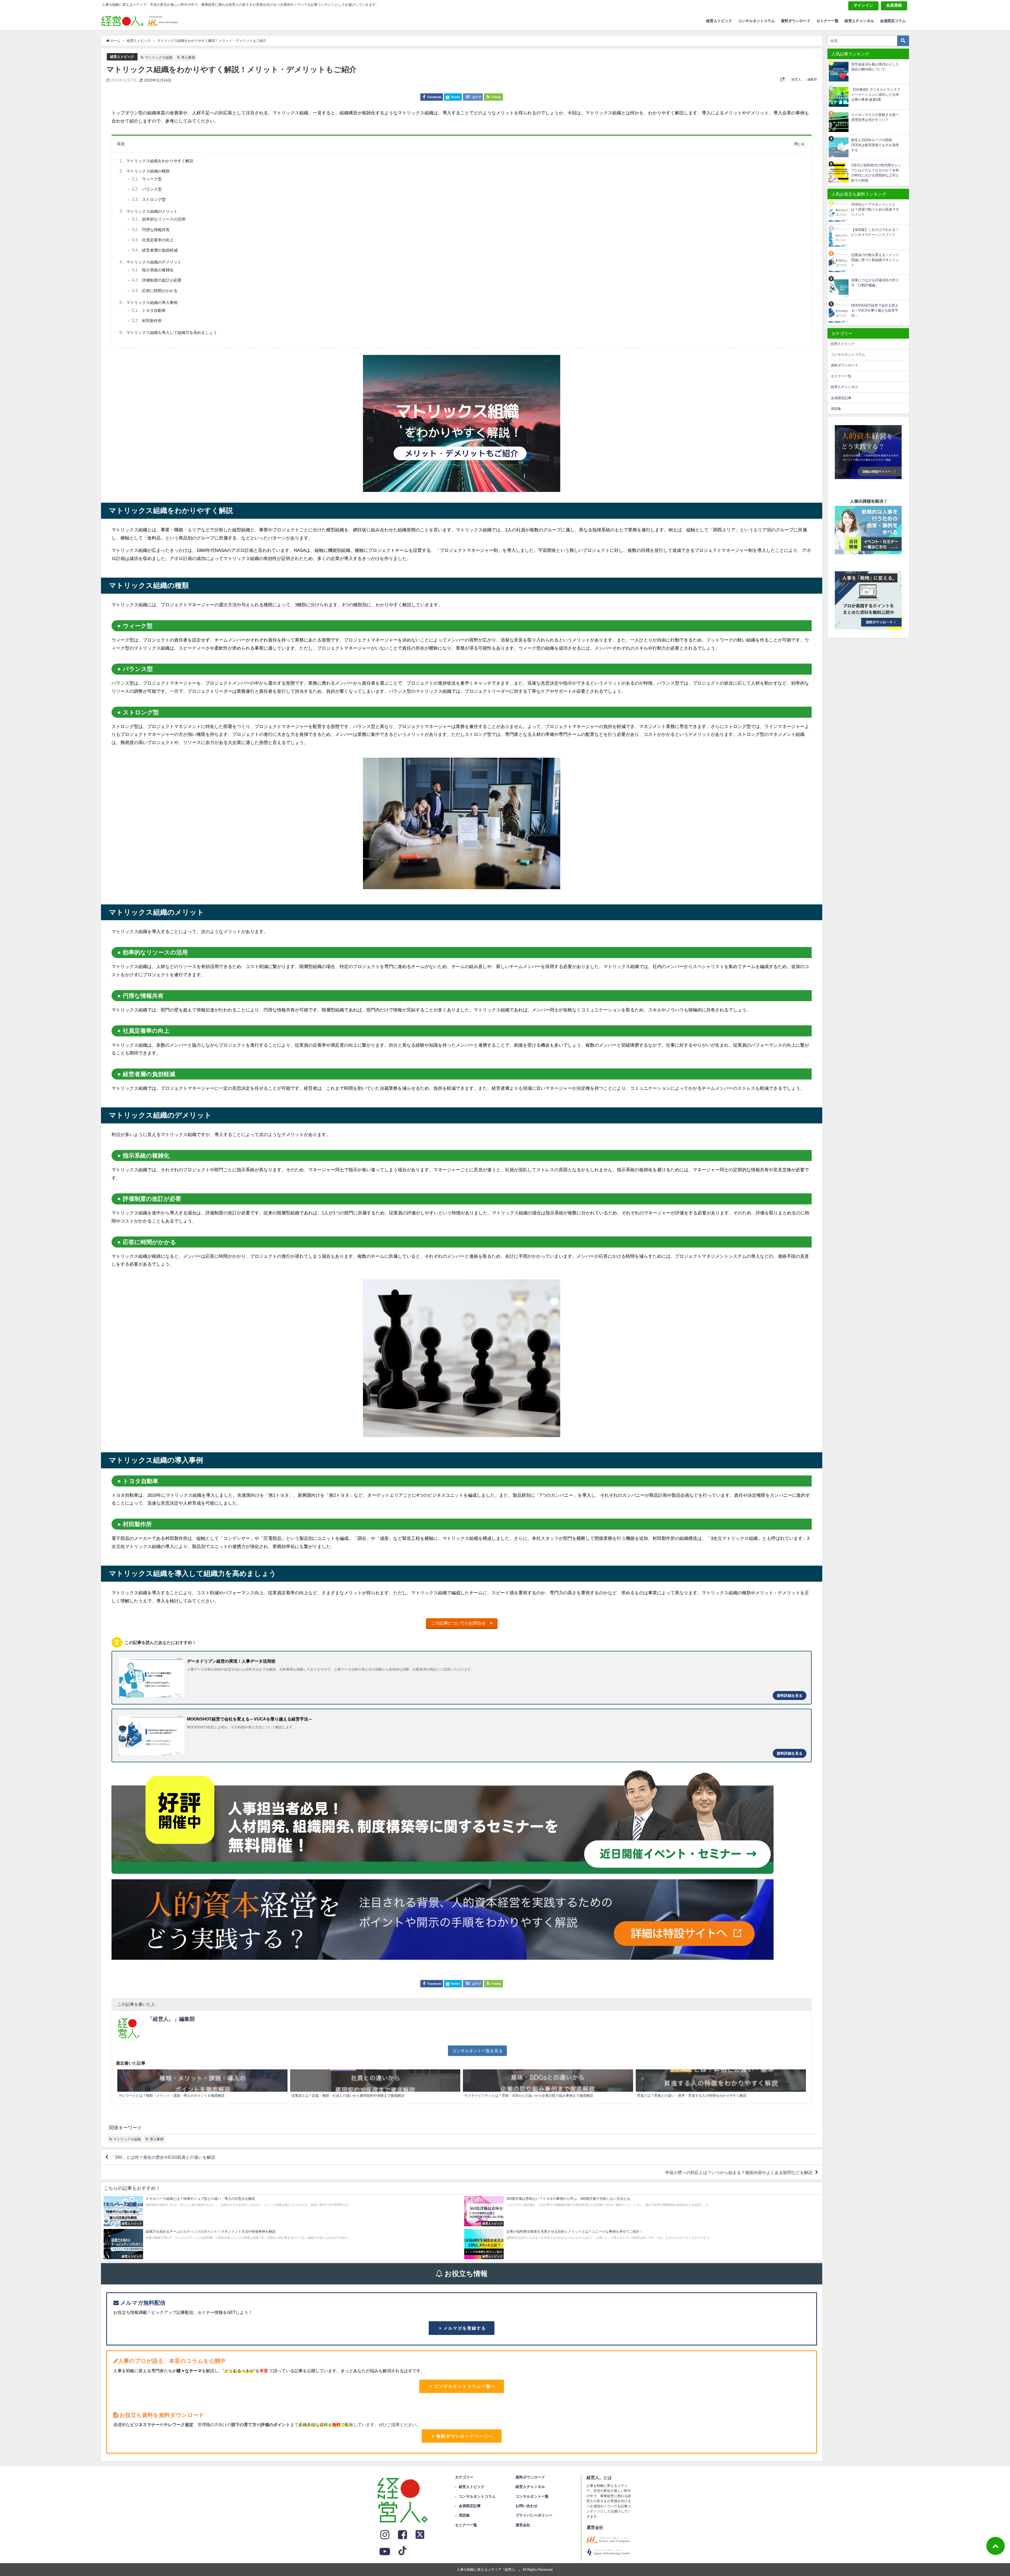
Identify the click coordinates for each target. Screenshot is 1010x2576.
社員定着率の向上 (153, 240)
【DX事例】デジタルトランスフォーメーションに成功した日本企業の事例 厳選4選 (876, 95)
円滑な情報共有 (151, 230)
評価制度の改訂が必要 (157, 280)
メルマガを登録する (465, 2328)
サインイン (863, 5)
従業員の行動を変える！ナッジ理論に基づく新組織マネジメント (875, 260)
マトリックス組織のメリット (148, 211)
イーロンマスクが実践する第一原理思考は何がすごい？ (875, 117)
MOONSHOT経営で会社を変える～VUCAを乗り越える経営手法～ (875, 310)
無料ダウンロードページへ (465, 2436)
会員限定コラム (893, 21)
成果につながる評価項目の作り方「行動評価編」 (875, 283)
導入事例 (188, 57)
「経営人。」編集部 (803, 79)
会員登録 (894, 5)
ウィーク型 (147, 179)
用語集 (836, 409)
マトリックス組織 (159, 57)
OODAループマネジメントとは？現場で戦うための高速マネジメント (875, 210)
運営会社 (523, 2525)
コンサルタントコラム (756, 21)
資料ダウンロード (796, 21)
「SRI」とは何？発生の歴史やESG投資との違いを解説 (163, 2157)
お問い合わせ (527, 2506)
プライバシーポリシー (534, 2515)
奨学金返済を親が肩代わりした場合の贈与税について (875, 67)
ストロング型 (149, 199)
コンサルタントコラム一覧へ (465, 2386)
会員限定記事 (841, 398)
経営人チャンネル (859, 21)
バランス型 (147, 189)
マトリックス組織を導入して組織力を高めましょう (168, 332)
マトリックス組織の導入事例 (148, 302)
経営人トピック (719, 21)
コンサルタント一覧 (532, 2496)
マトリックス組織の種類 (145, 171)
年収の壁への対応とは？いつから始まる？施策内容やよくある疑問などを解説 (739, 2172)
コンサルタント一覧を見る (477, 2051)
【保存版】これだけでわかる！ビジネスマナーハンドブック (875, 232)
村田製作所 (147, 321)
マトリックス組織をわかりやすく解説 (156, 161)
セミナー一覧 (827, 21)
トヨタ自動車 (149, 310)
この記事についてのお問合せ (461, 1623)
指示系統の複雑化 (153, 270)
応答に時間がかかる (155, 291)
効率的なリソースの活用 (159, 219)
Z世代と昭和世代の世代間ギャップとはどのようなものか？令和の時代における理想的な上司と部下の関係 (876, 173)
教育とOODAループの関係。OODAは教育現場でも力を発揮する (875, 145)
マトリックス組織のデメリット (150, 262)
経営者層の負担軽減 (155, 250)
